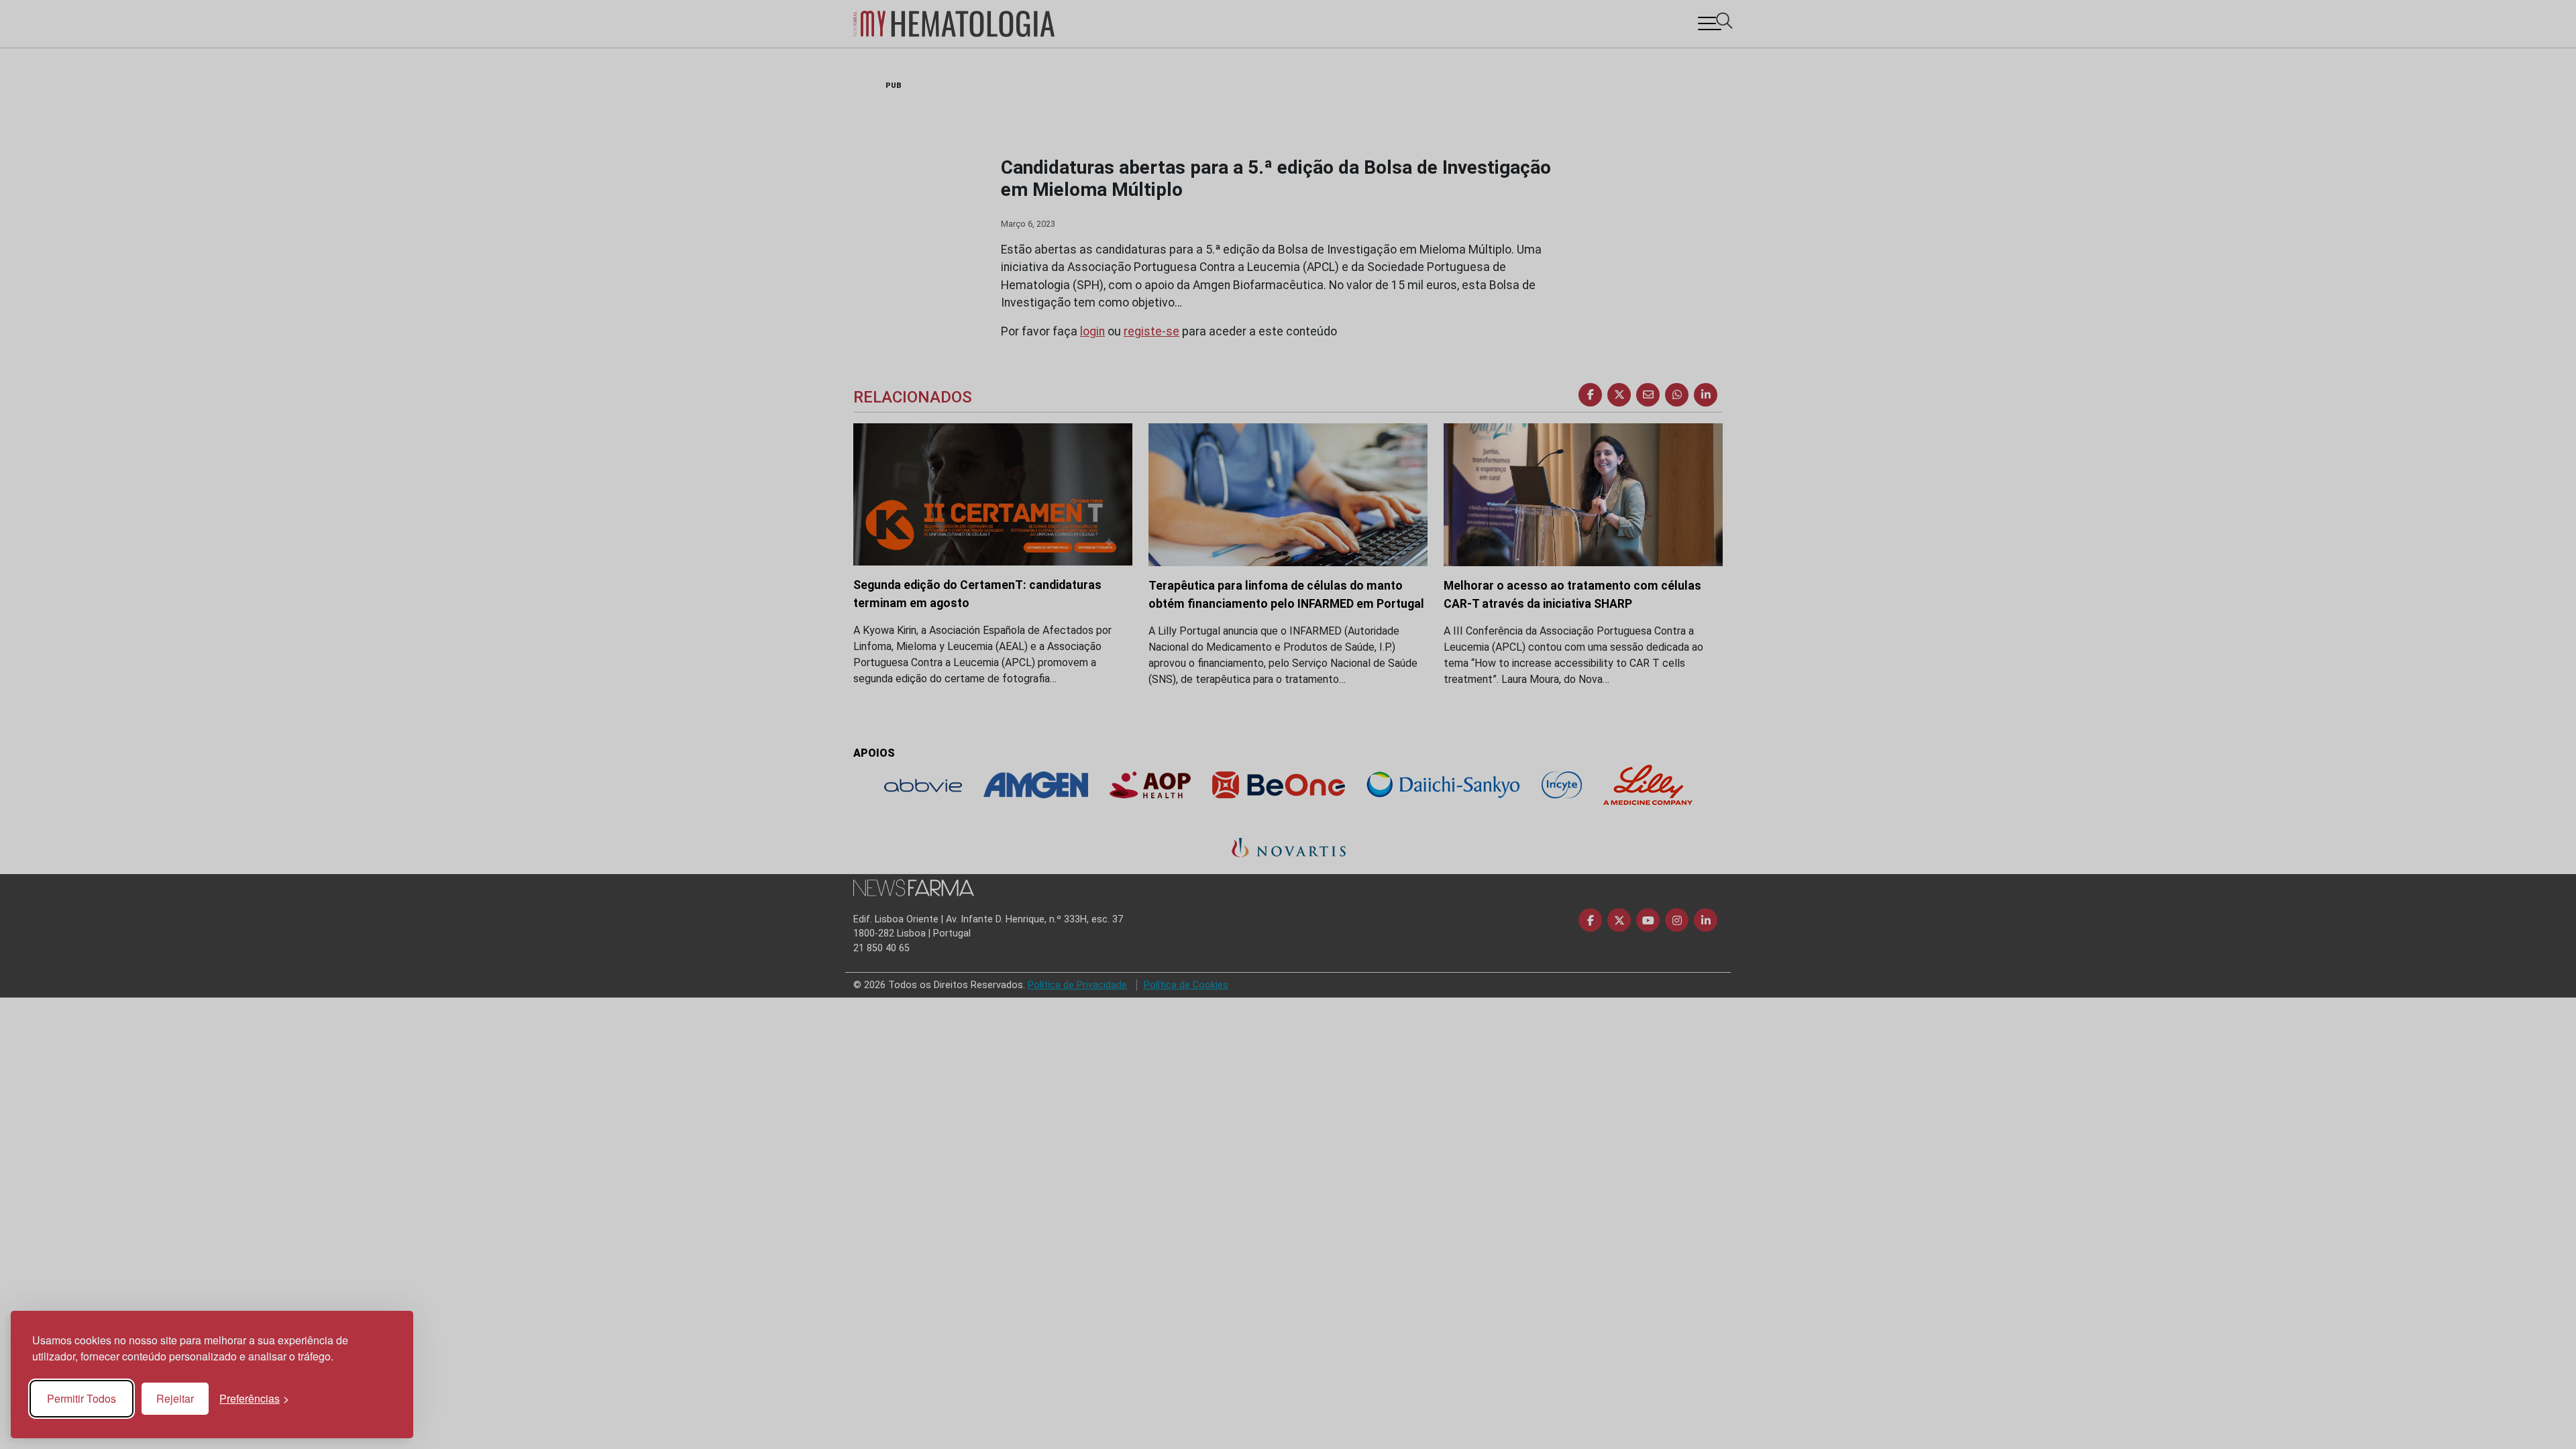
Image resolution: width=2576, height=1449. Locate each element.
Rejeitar (175, 1398)
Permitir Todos (82, 1398)
